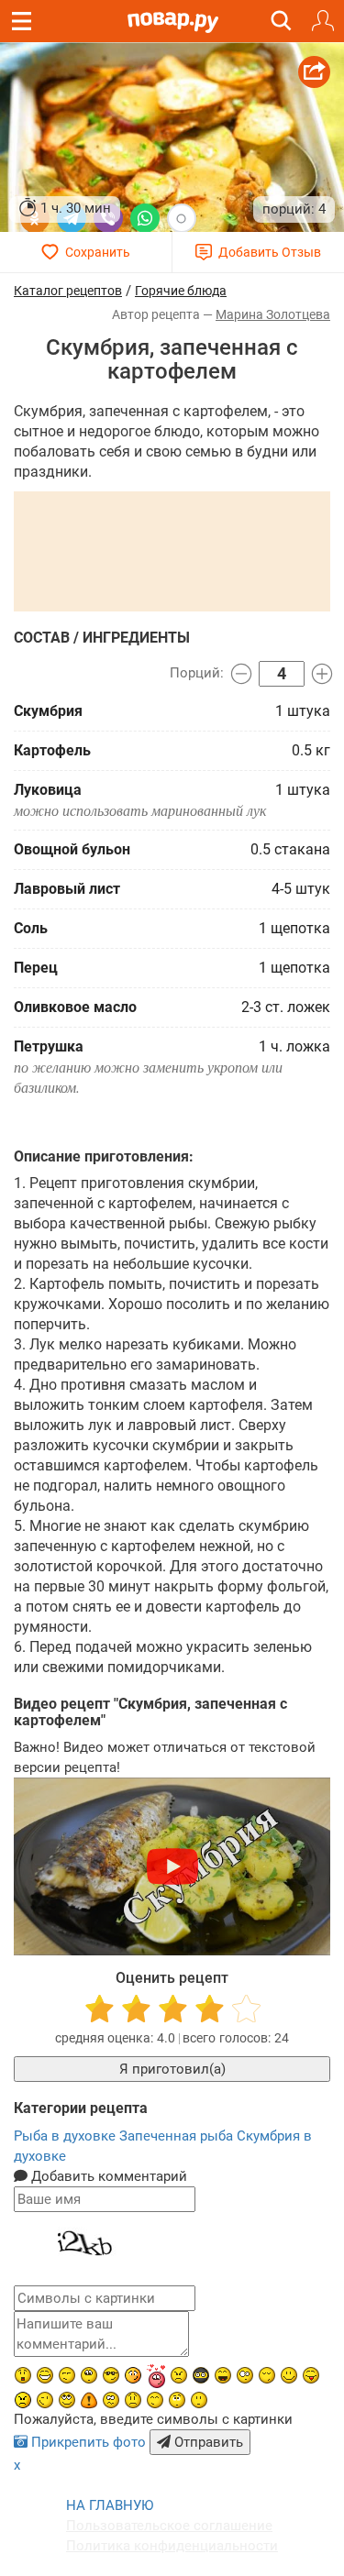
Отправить (207, 2442)
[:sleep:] (267, 2375)
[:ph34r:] (201, 2375)
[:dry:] (67, 2375)
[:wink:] (45, 2400)
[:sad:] (133, 2400)
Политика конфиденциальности (172, 2546)
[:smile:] (289, 2375)
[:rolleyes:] (67, 2400)
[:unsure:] (89, 2375)
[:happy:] (155, 2400)
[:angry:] (23, 2400)
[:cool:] (111, 2375)
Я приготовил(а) (172, 2069)
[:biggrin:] (45, 2375)
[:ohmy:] (23, 2375)
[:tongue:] (311, 2375)
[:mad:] (179, 2375)
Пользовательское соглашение (169, 2526)
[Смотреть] (172, 1866)
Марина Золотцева (273, 314)
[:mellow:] (199, 2400)
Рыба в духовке (67, 2136)
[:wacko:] (111, 2400)
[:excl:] (89, 2400)
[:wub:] (156, 2376)
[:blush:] (133, 2375)
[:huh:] (177, 2400)
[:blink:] (245, 2375)
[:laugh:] (223, 2375)
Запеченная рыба (178, 2136)
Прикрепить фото (89, 2442)
